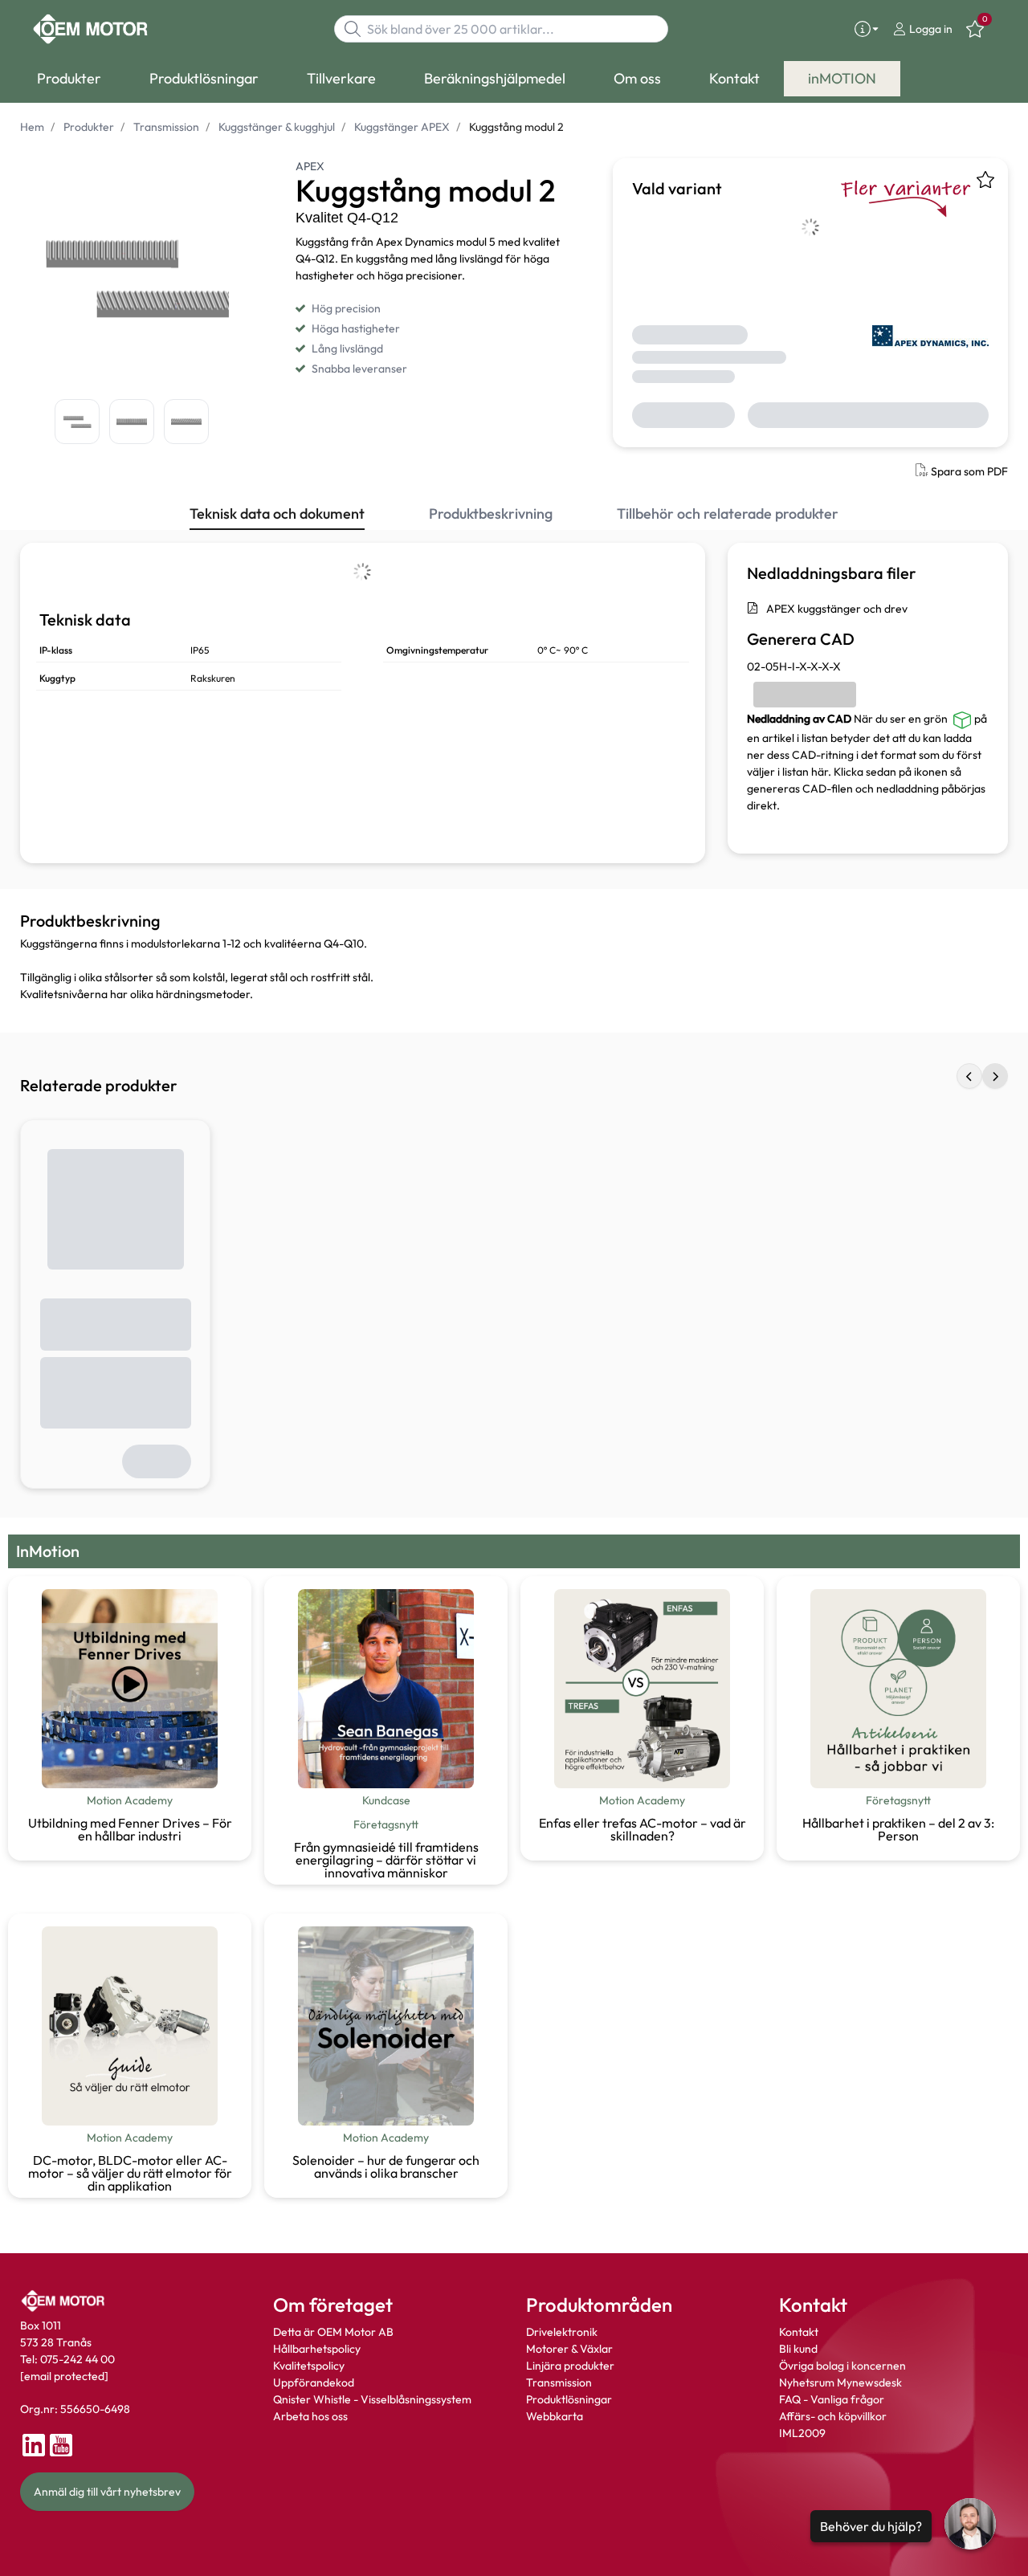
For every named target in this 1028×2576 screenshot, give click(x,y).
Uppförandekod (314, 2382)
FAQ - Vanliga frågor (833, 2399)
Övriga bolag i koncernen (842, 2366)
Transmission (559, 2382)
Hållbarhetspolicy (317, 2349)
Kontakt (799, 2332)
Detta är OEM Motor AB (333, 2332)
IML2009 (802, 2433)
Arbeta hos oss (310, 2416)
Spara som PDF (969, 471)
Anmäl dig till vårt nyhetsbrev (107, 2492)
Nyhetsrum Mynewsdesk (840, 2382)
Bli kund (798, 2349)
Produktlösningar (569, 2399)
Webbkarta (555, 2416)
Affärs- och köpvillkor (833, 2416)
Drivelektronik (562, 2332)
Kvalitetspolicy (309, 2366)
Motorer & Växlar (569, 2349)
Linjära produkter (570, 2366)
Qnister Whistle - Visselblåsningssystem (372, 2399)
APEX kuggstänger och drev (837, 609)
